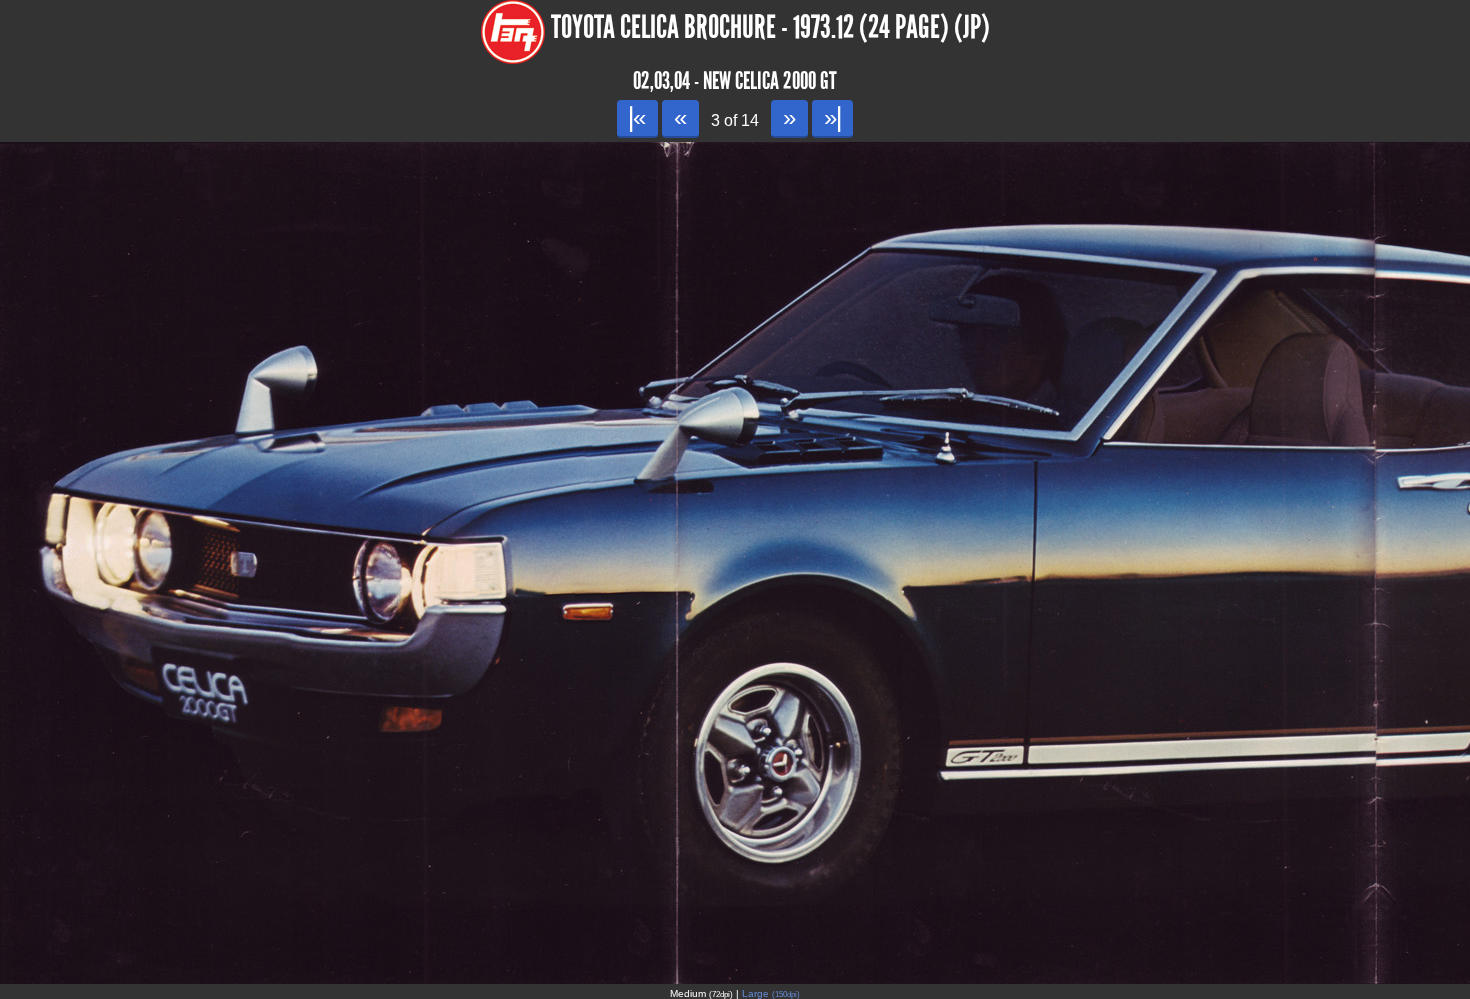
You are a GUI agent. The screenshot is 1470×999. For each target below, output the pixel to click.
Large (771, 993)
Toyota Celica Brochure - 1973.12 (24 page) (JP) (770, 27)
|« (637, 117)
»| (832, 117)
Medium (701, 993)
